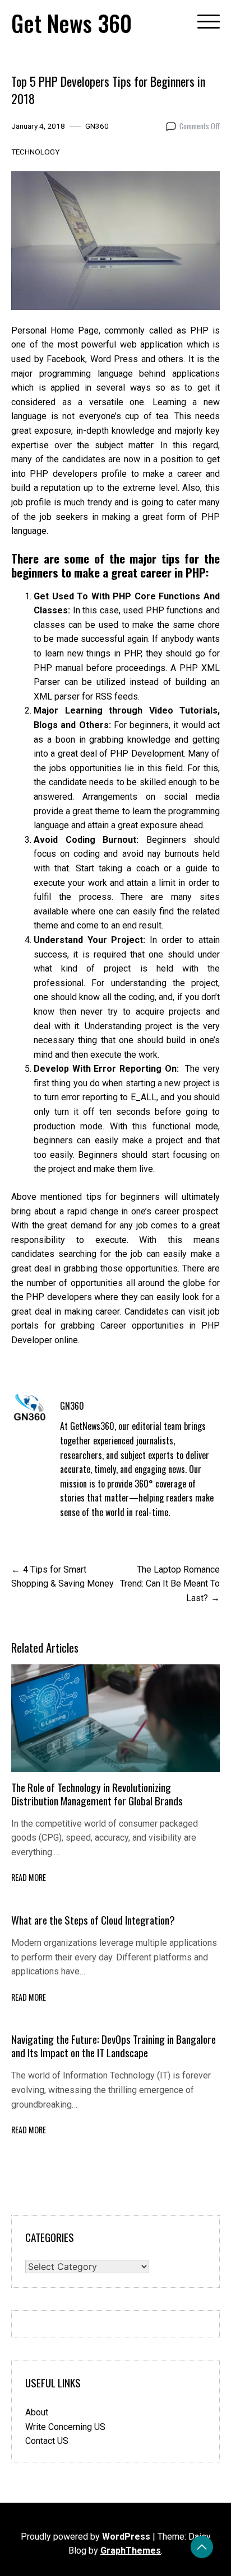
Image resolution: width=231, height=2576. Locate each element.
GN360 (97, 126)
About (37, 2412)
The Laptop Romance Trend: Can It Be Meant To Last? (170, 1584)
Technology (35, 152)
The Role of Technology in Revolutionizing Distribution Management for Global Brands (97, 1794)
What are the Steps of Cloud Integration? (93, 1920)
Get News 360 (71, 23)
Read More (29, 1877)
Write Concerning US (65, 2427)
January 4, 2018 (38, 126)
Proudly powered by (86, 2537)
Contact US (47, 2441)
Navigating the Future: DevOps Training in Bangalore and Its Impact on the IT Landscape (114, 2046)
